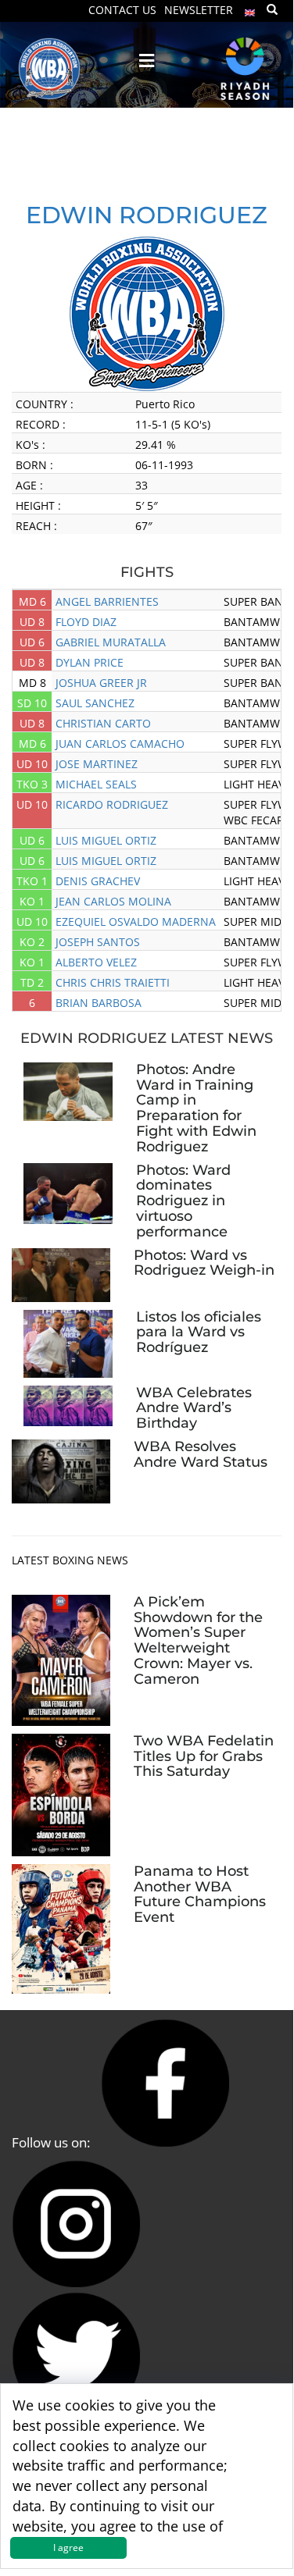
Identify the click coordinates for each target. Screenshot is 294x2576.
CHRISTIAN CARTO (103, 723)
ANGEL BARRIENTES (107, 601)
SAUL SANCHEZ (95, 703)
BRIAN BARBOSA (99, 1003)
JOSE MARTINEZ (97, 764)
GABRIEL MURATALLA (111, 642)
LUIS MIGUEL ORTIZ (106, 840)
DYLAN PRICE (90, 662)
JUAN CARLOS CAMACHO (120, 744)
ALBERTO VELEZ (96, 962)
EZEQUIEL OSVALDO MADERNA (136, 922)
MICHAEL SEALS (96, 784)
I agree (68, 2548)
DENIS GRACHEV (98, 881)
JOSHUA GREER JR (101, 683)
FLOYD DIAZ (86, 622)
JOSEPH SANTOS (98, 942)
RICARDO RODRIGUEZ (112, 804)
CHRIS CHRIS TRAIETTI (113, 982)
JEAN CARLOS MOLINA (113, 901)
